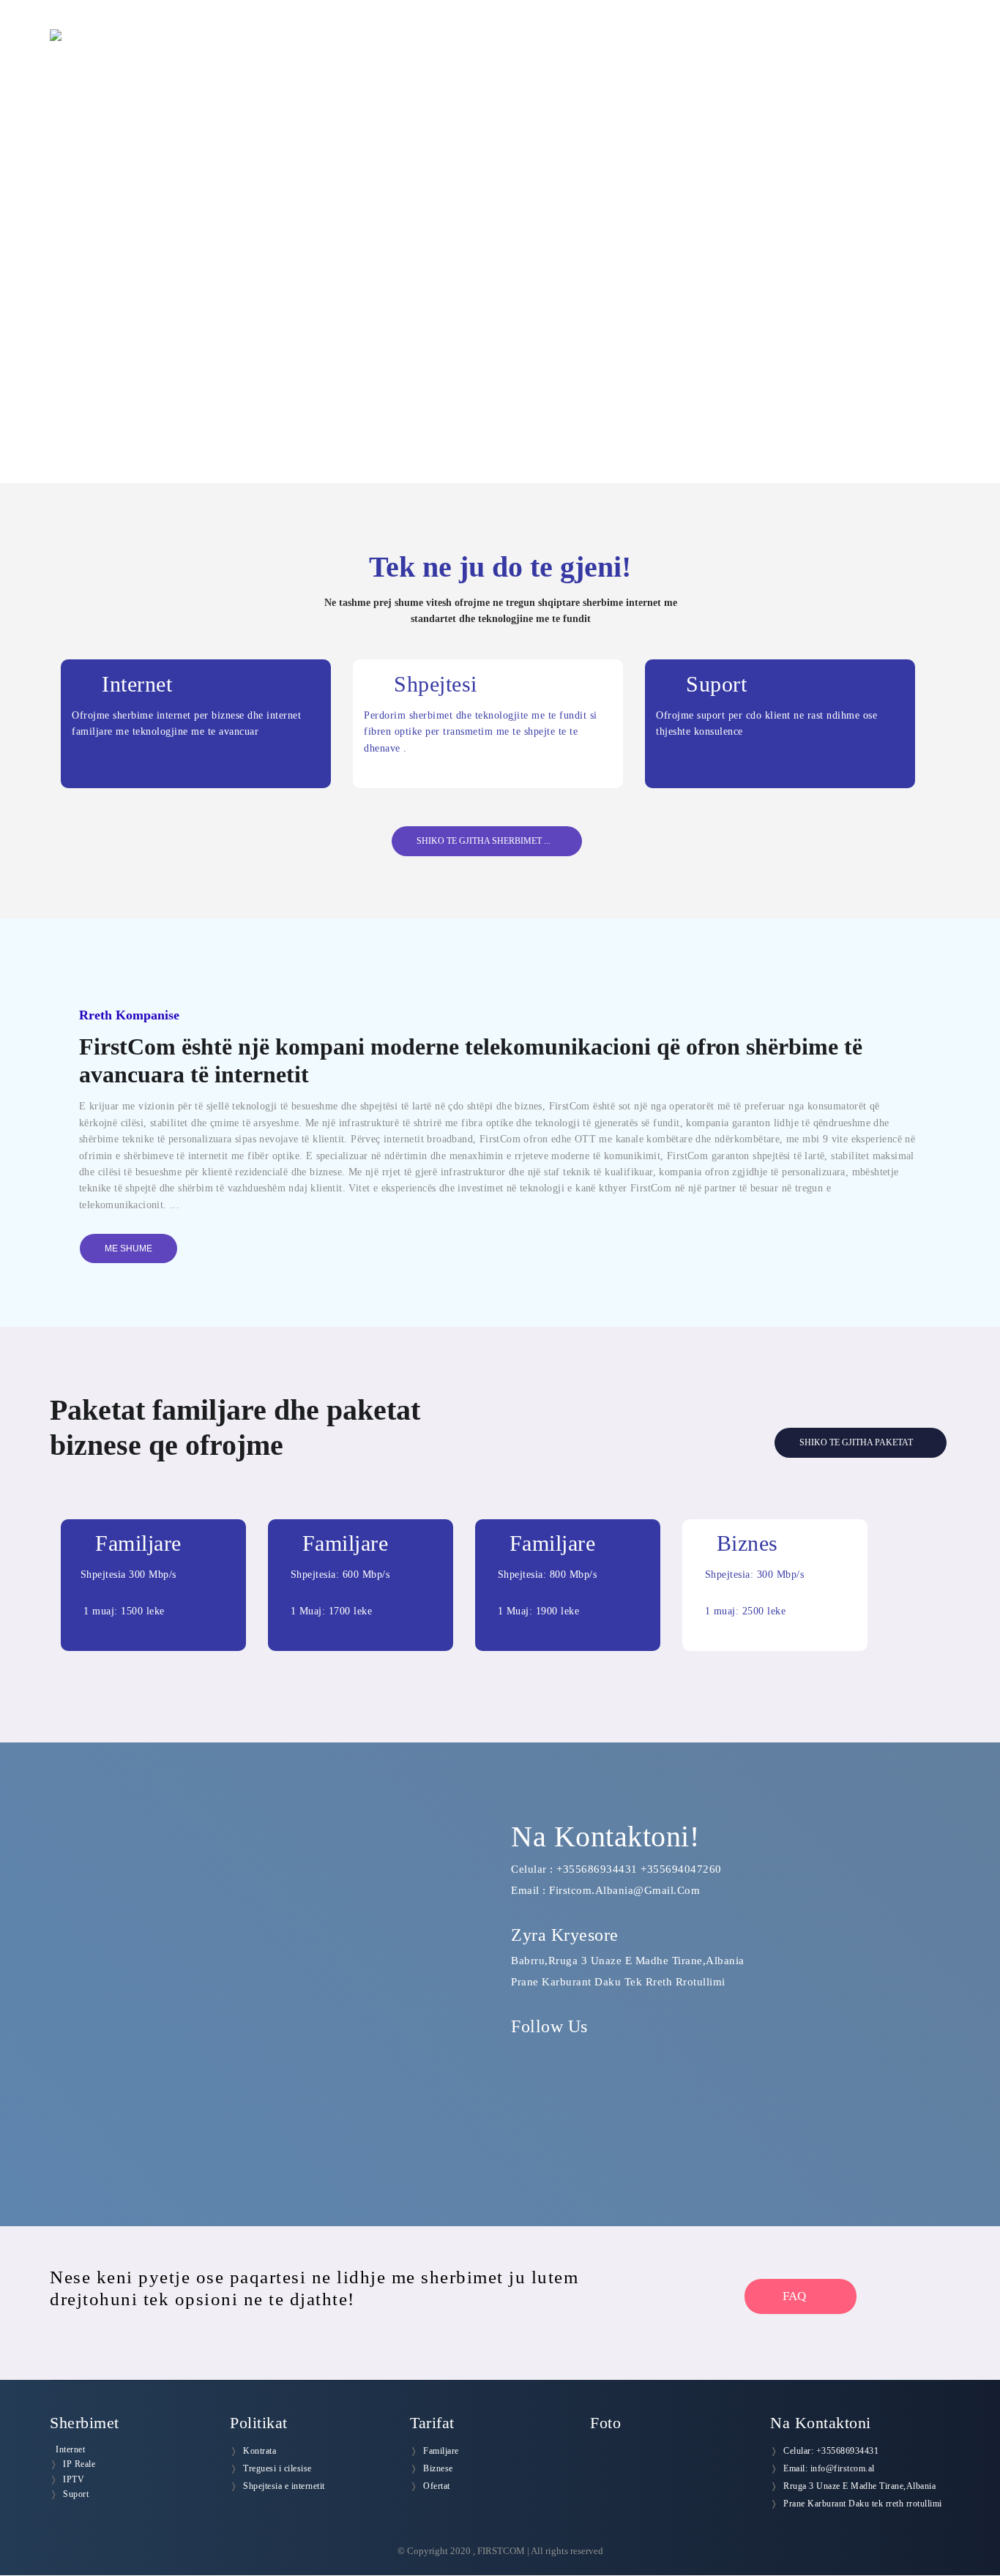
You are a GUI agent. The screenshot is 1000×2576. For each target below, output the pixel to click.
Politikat (811, 51)
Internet (70, 2449)
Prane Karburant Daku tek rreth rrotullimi (863, 2504)
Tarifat (738, 51)
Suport (76, 2494)
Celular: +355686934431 (831, 2451)
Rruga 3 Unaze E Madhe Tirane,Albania (859, 2486)
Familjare (441, 2451)
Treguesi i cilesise (277, 2468)
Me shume (128, 1248)
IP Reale (79, 2464)
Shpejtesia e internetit (284, 2486)
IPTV (74, 2479)
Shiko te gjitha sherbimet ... (484, 841)
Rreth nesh (576, 51)
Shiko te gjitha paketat (857, 1442)
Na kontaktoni (907, 51)
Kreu (504, 51)
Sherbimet (663, 51)
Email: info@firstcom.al (829, 2468)
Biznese (438, 2468)
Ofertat (437, 2486)
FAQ (796, 2296)
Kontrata (260, 2451)
